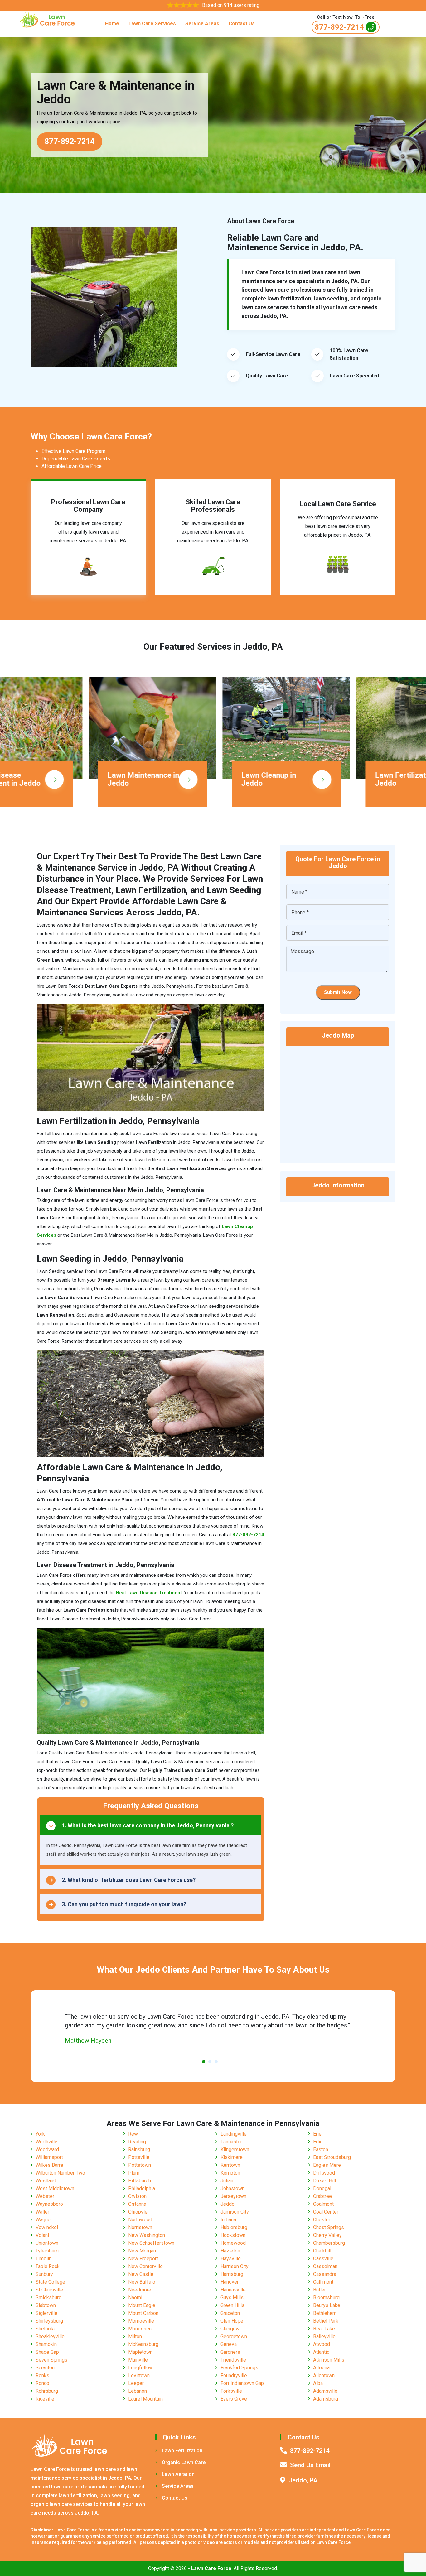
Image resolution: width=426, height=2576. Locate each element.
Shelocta (45, 2329)
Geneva (229, 2344)
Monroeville (141, 2321)
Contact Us (242, 24)
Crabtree (322, 2196)
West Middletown (55, 2188)
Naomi (135, 2298)
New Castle (141, 2274)
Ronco (42, 2383)
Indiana (228, 2220)
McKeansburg (143, 2344)
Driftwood (324, 2173)
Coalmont (323, 2204)
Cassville (323, 2259)
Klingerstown (235, 2149)
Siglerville (46, 2313)
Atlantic (321, 2352)
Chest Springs (329, 2227)
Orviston (137, 2196)
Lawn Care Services (152, 24)
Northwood (140, 2220)
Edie (318, 2142)
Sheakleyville (50, 2336)
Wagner (44, 2220)
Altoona (321, 2368)
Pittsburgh (140, 2181)
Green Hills (232, 2305)
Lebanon (138, 2391)
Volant (42, 2235)
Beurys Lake (327, 2305)
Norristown (140, 2227)
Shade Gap (47, 2352)
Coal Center (326, 2212)
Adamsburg (326, 2399)
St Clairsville (49, 2290)
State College (50, 2282)
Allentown (324, 2375)
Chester (322, 2220)
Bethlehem (325, 2313)
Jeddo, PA (303, 2480)
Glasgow (230, 2329)
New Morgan (142, 2251)
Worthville (46, 2142)
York (40, 2134)
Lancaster (231, 2142)
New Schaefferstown (151, 2243)
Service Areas (202, 24)
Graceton (230, 2313)
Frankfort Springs (239, 2368)
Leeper (136, 2383)
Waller (42, 2212)
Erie (317, 2134)
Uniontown (47, 2243)
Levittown (139, 2375)
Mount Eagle (142, 2305)
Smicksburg (48, 2298)
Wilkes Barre (49, 2165)
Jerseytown (233, 2196)
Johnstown (232, 2188)
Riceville (45, 2399)
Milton (135, 2336)
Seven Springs (51, 2360)
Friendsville (233, 2360)
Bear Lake (324, 2329)
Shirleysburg (49, 2321)
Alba (318, 2383)
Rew (133, 2134)
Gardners (230, 2352)
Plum (134, 2173)
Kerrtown (230, 2165)
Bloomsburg (326, 2298)
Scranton (45, 2368)
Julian (227, 2181)
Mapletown (140, 2352)
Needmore (140, 2290)
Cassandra (325, 2274)
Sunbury (44, 2274)
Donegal (322, 2188)
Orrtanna (137, 2204)
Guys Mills (232, 2298)
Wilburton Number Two (60, 2173)
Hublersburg (234, 2227)
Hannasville (233, 2290)
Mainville (138, 2360)
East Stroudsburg (332, 2157)
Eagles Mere (327, 2165)
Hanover (230, 2282)
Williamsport (49, 2157)
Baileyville (324, 2336)
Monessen (140, 2329)
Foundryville (234, 2375)
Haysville (231, 2259)
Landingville (234, 2134)
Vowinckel (47, 2227)
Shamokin (46, 2344)
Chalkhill (322, 2251)
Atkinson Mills (329, 2360)
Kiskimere (232, 2157)
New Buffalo (142, 2282)
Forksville (231, 2391)
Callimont (323, 2282)
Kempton (230, 2173)
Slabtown (46, 2305)
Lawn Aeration (178, 2474)
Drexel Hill (324, 2181)
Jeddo (228, 2204)
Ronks (42, 2375)
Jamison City (235, 2212)
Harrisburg (232, 2274)
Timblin (44, 2259)
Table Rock (48, 2266)
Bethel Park (326, 2321)
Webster (45, 2196)
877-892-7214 (339, 27)
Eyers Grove (234, 2399)
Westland (46, 2181)
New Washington (147, 2235)
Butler (319, 2290)
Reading (137, 2142)
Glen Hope (232, 2321)
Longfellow (140, 2368)
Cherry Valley (327, 2235)
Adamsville (325, 2391)
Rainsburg (139, 2149)
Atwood (322, 2344)
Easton (321, 2149)
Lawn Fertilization (182, 2451)
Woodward (47, 2149)
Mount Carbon (143, 2313)
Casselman (325, 2266)
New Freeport (143, 2259)
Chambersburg (329, 2243)
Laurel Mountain (145, 2399)
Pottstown (140, 2165)
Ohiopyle (138, 2212)
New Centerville (145, 2266)
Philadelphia (142, 2188)
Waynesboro (49, 2204)
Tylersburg (47, 2251)
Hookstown (233, 2235)
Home (112, 24)
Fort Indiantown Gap (242, 2383)
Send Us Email (310, 2465)
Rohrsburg (47, 2391)
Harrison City (235, 2266)
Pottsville (139, 2157)
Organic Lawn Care (184, 2462)
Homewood (233, 2243)
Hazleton (230, 2251)
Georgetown (234, 2336)
